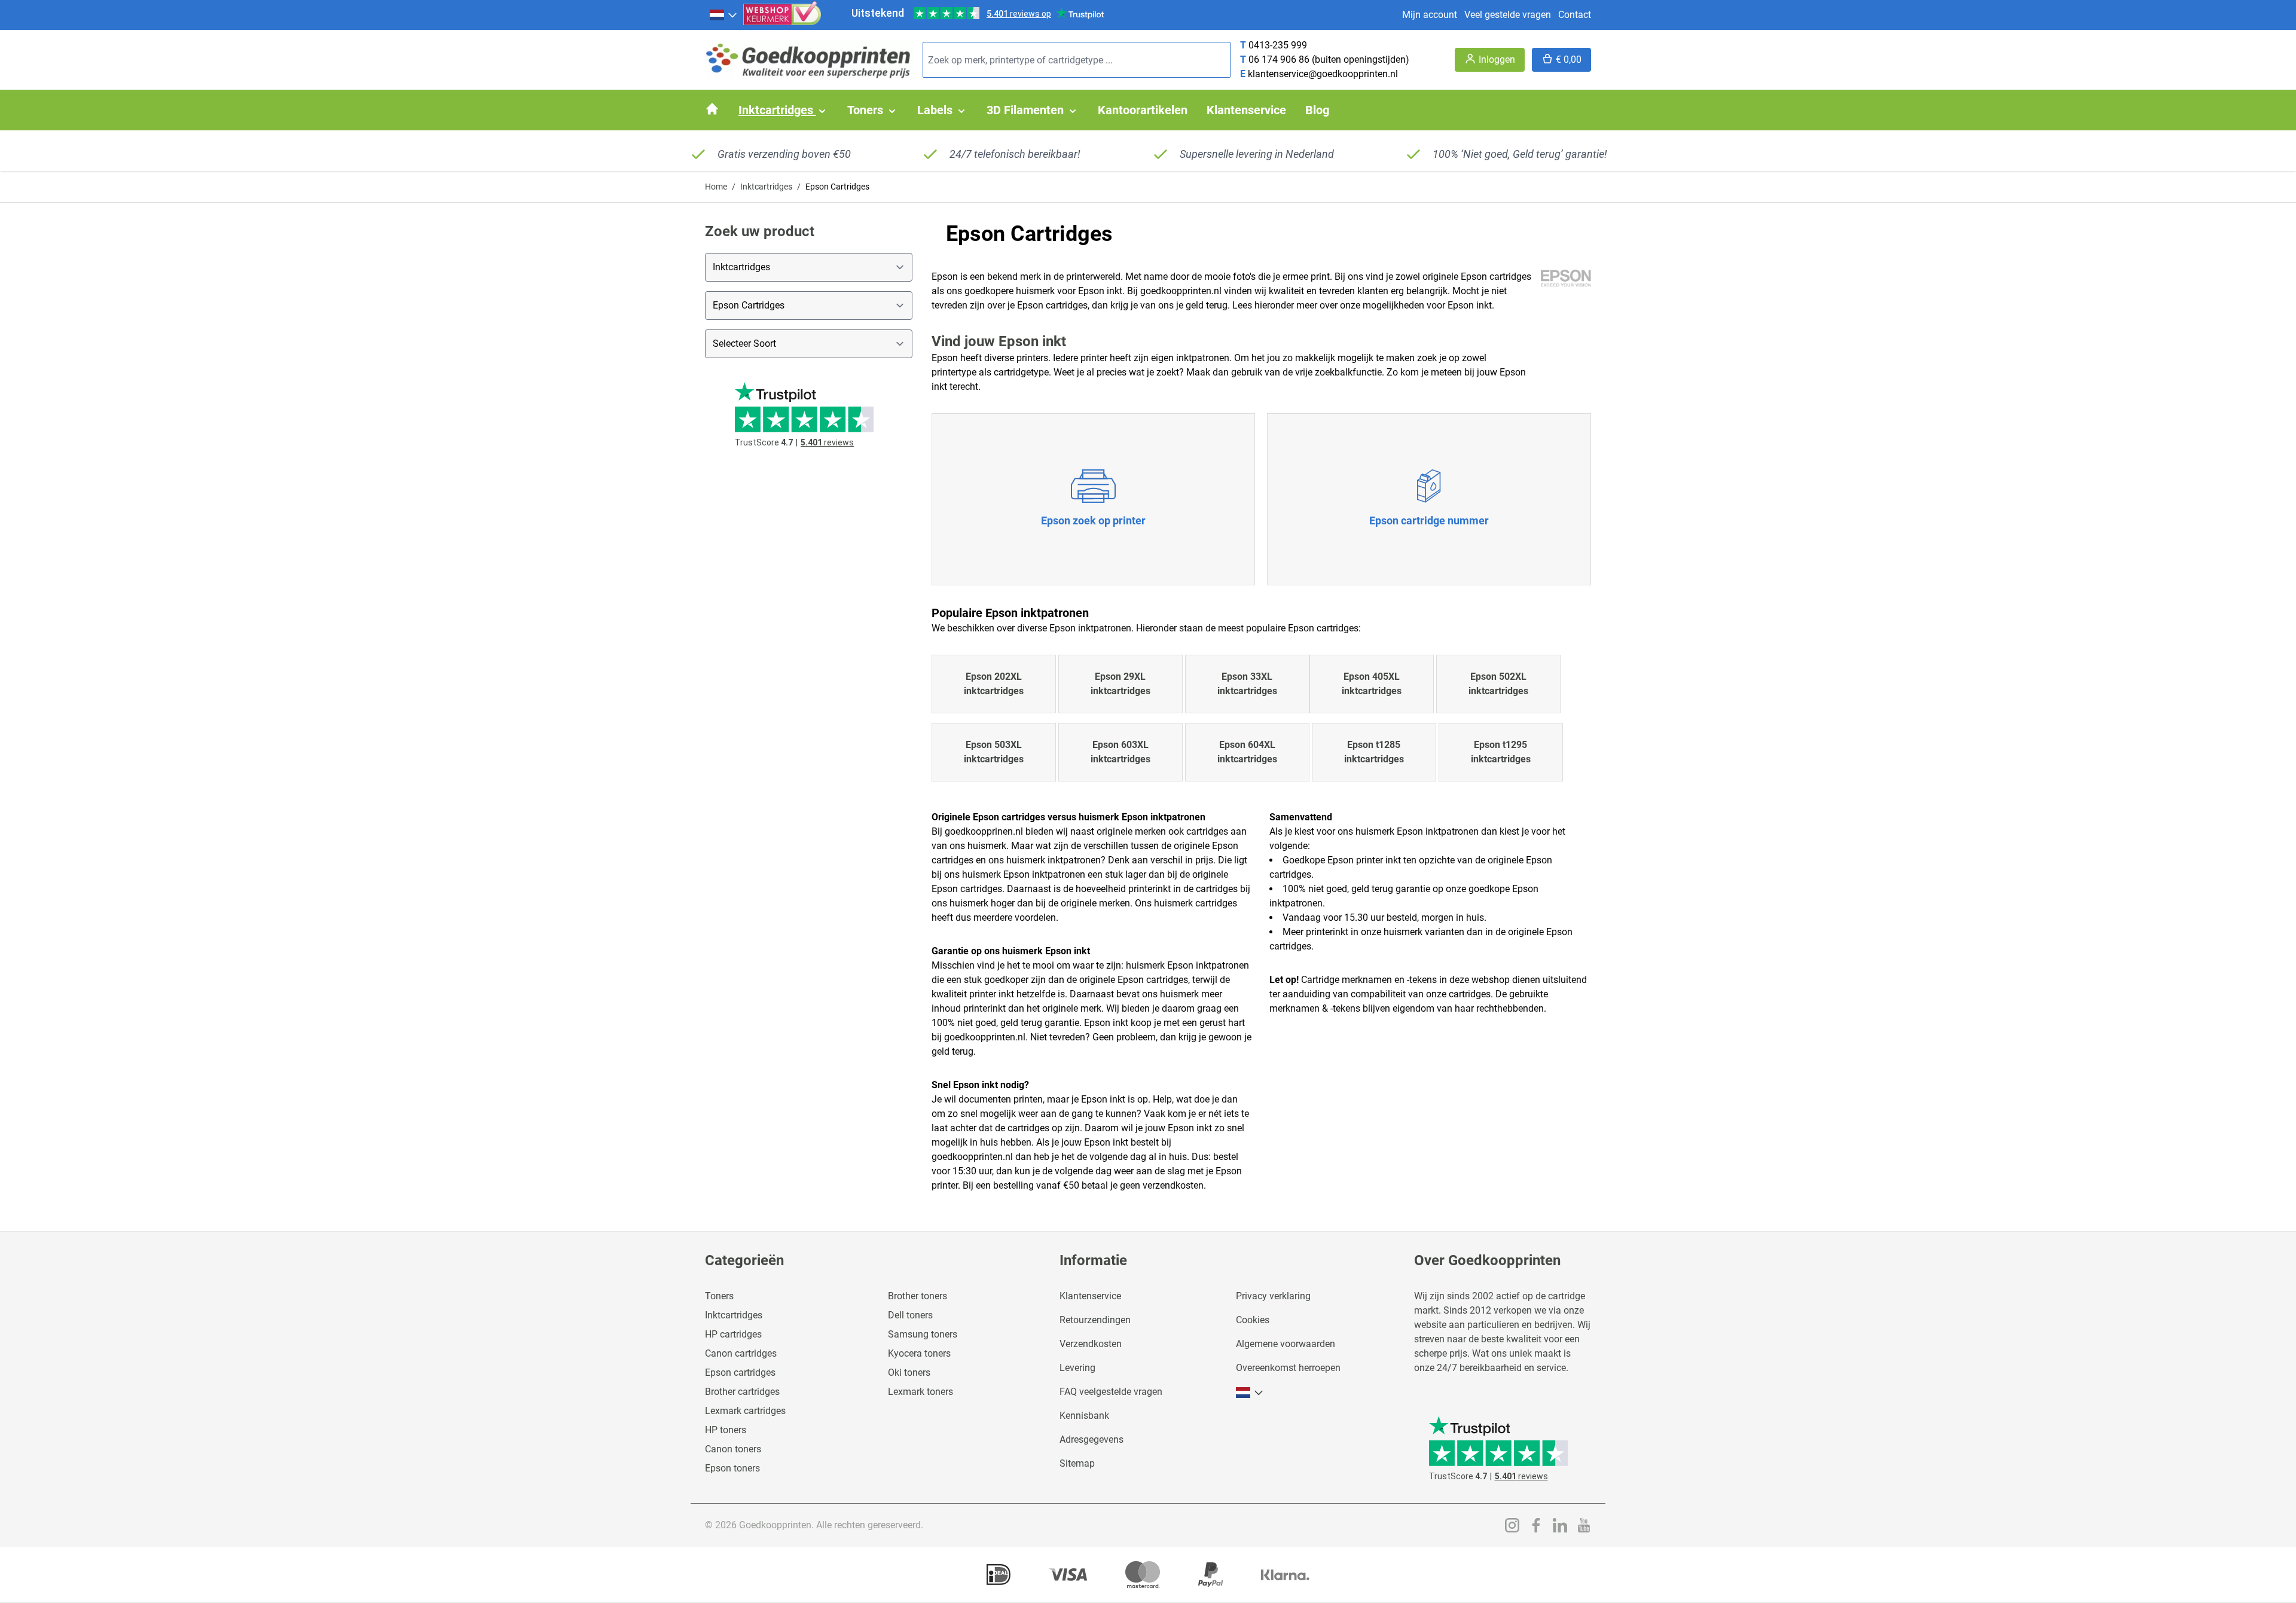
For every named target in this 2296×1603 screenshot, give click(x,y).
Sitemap (1077, 1463)
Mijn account (1430, 15)
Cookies (1253, 1320)
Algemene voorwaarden (1286, 1344)
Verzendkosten (1091, 1344)
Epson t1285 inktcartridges (1374, 752)
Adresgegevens (1091, 1439)
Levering (1077, 1368)
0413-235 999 (1278, 45)
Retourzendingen (1095, 1320)
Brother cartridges (742, 1392)
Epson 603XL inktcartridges (1120, 752)
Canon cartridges (741, 1353)
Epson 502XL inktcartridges (1498, 684)
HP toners (726, 1430)
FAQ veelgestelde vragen (1111, 1392)
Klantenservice (1090, 1296)
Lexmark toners (920, 1392)
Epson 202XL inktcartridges (994, 684)
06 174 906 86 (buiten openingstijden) (1329, 59)
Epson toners (732, 1468)
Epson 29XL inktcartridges (1120, 684)
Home (716, 187)
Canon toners (733, 1449)
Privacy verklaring (1273, 1296)
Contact (1575, 15)
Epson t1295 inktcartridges (1501, 752)
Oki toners (909, 1373)
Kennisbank (1084, 1416)
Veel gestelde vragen (1508, 15)
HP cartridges (733, 1334)
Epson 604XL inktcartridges (1247, 752)
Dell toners (910, 1315)
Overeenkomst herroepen (1288, 1368)
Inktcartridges (766, 187)
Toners (719, 1296)
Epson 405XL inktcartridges (1372, 684)
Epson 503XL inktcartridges (994, 752)
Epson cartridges (740, 1373)
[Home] (712, 109)
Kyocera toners (919, 1353)
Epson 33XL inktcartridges (1247, 684)
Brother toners (918, 1296)
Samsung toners (923, 1334)
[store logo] (809, 60)
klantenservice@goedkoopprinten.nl (1323, 74)
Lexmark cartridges (745, 1411)
